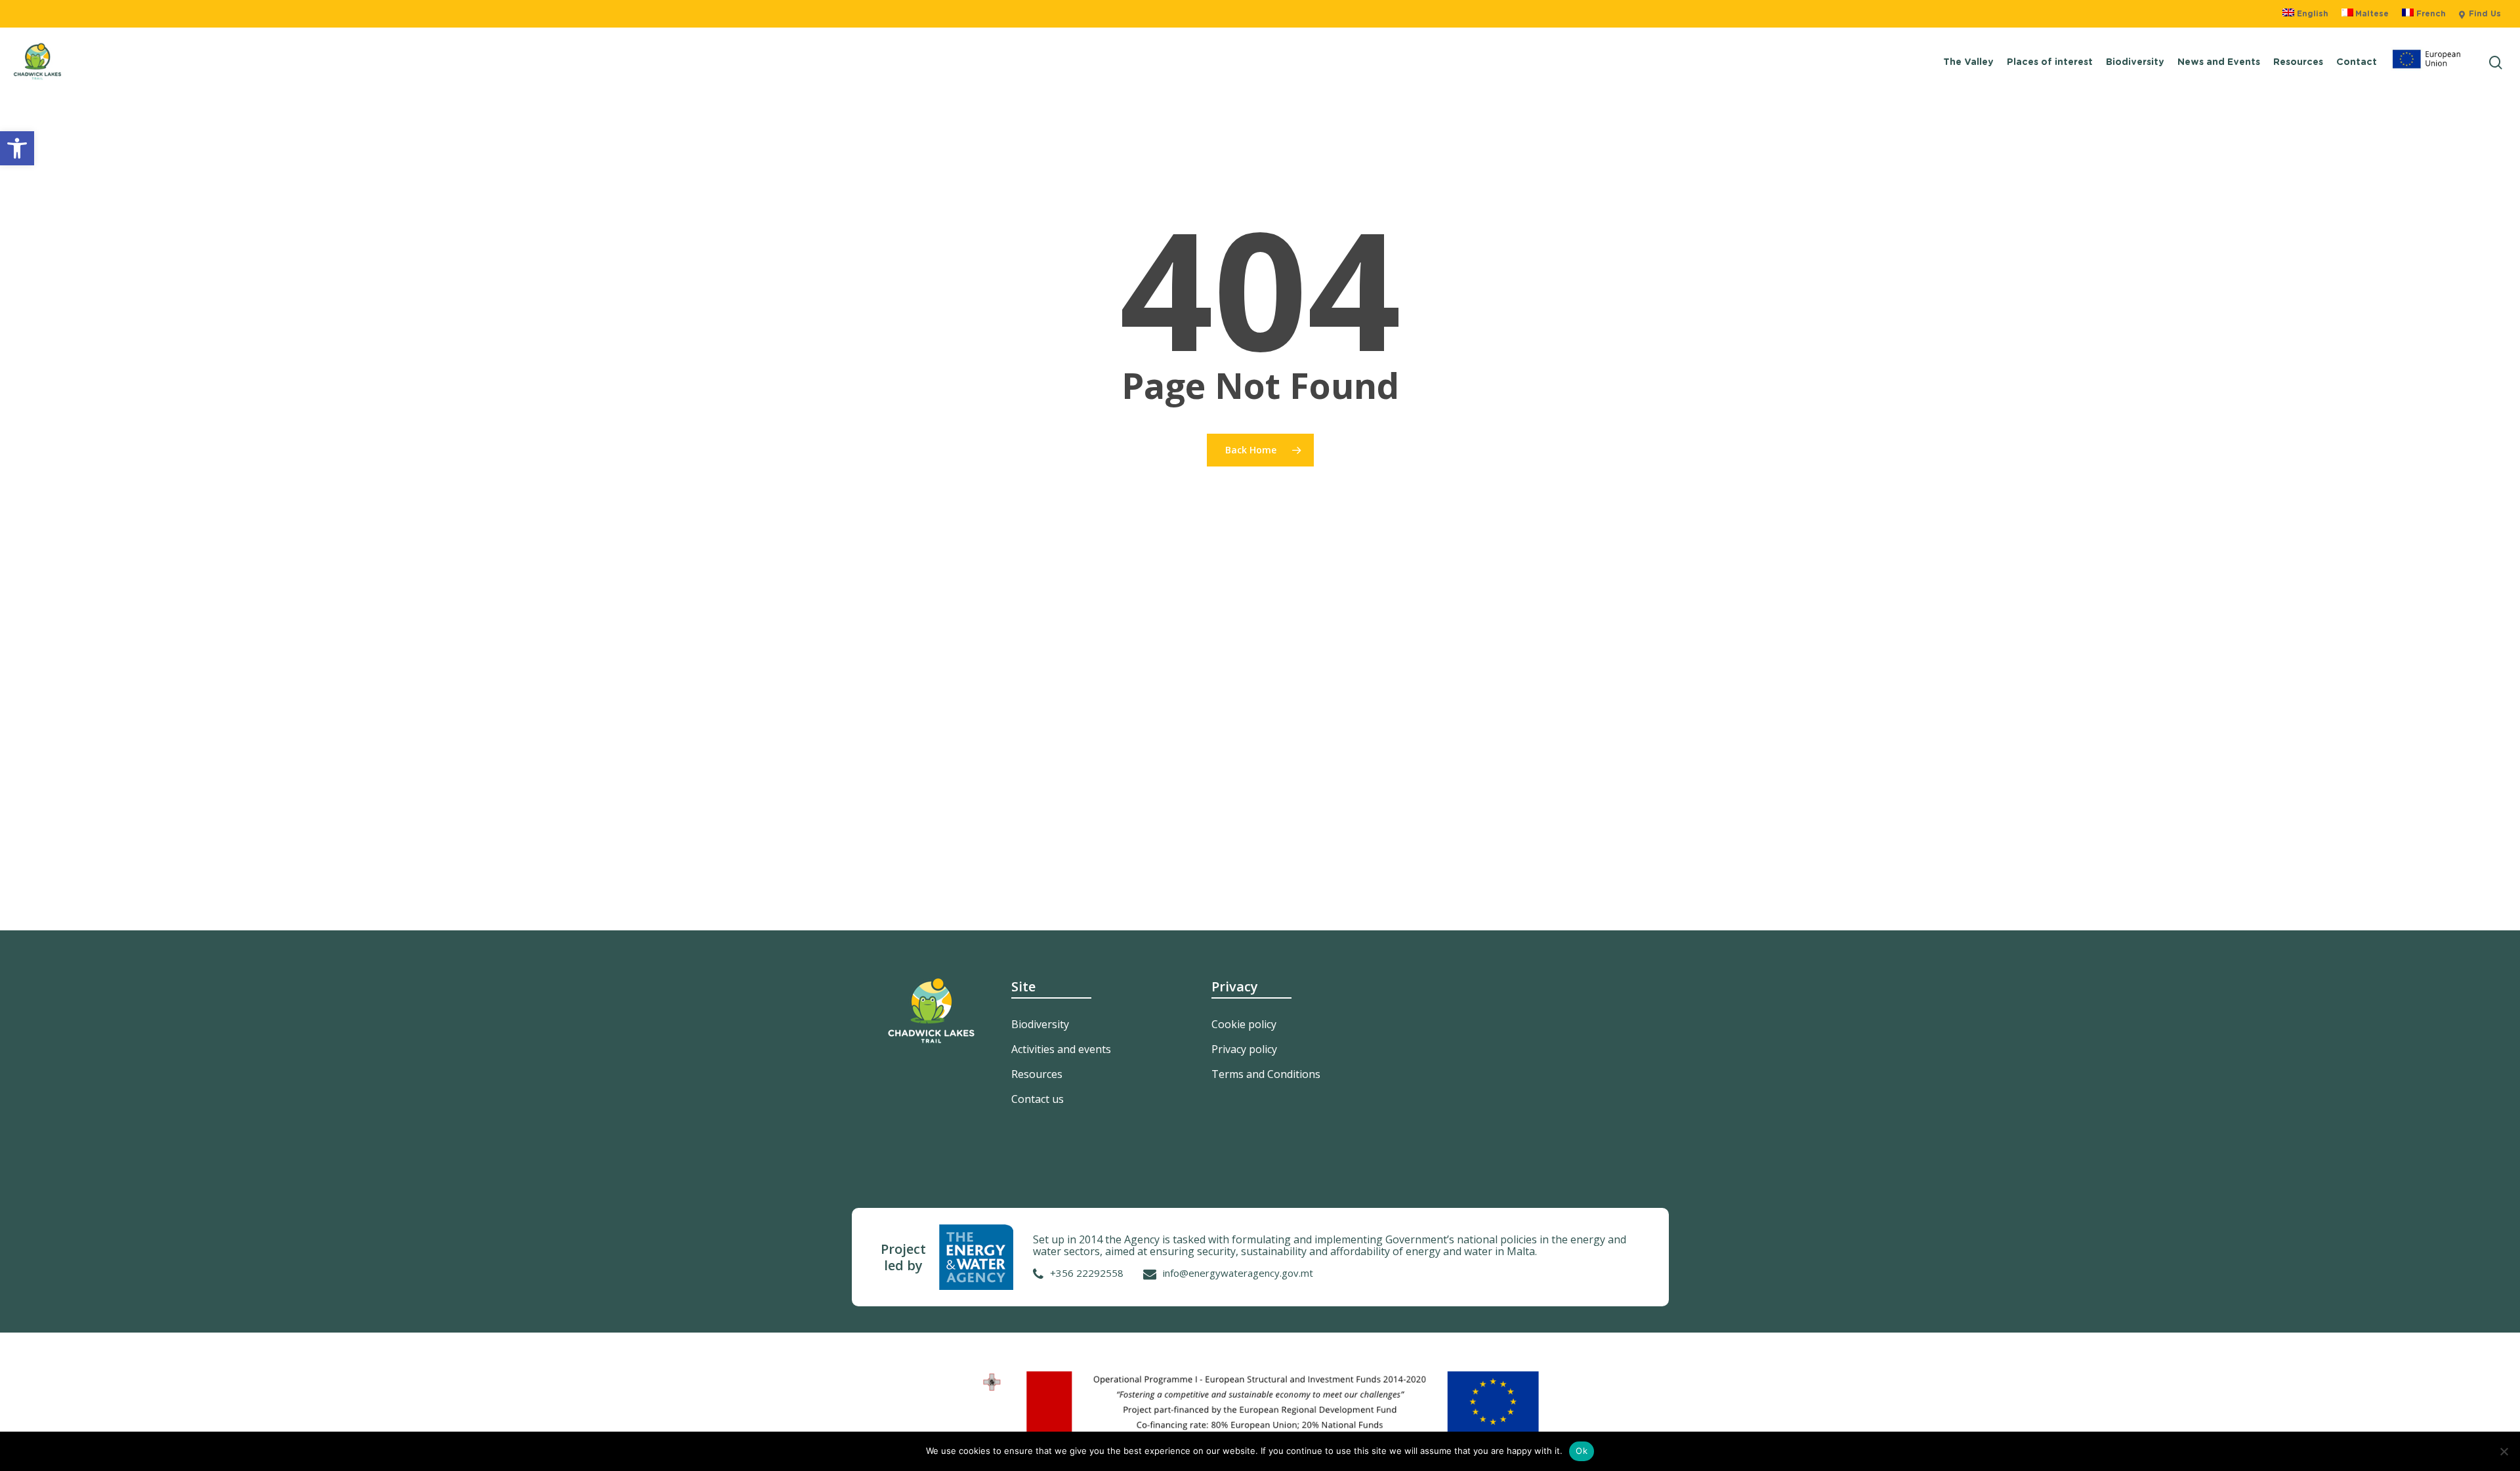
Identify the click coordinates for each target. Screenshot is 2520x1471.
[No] (2504, 1451)
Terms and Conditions (1266, 1074)
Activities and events (1061, 1049)
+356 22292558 (1087, 1273)
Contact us (1038, 1099)
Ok (1582, 1451)
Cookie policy (1244, 1024)
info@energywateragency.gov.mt (1238, 1273)
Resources (1037, 1074)
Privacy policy (1244, 1049)
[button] (17, 148)
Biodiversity (1040, 1024)
